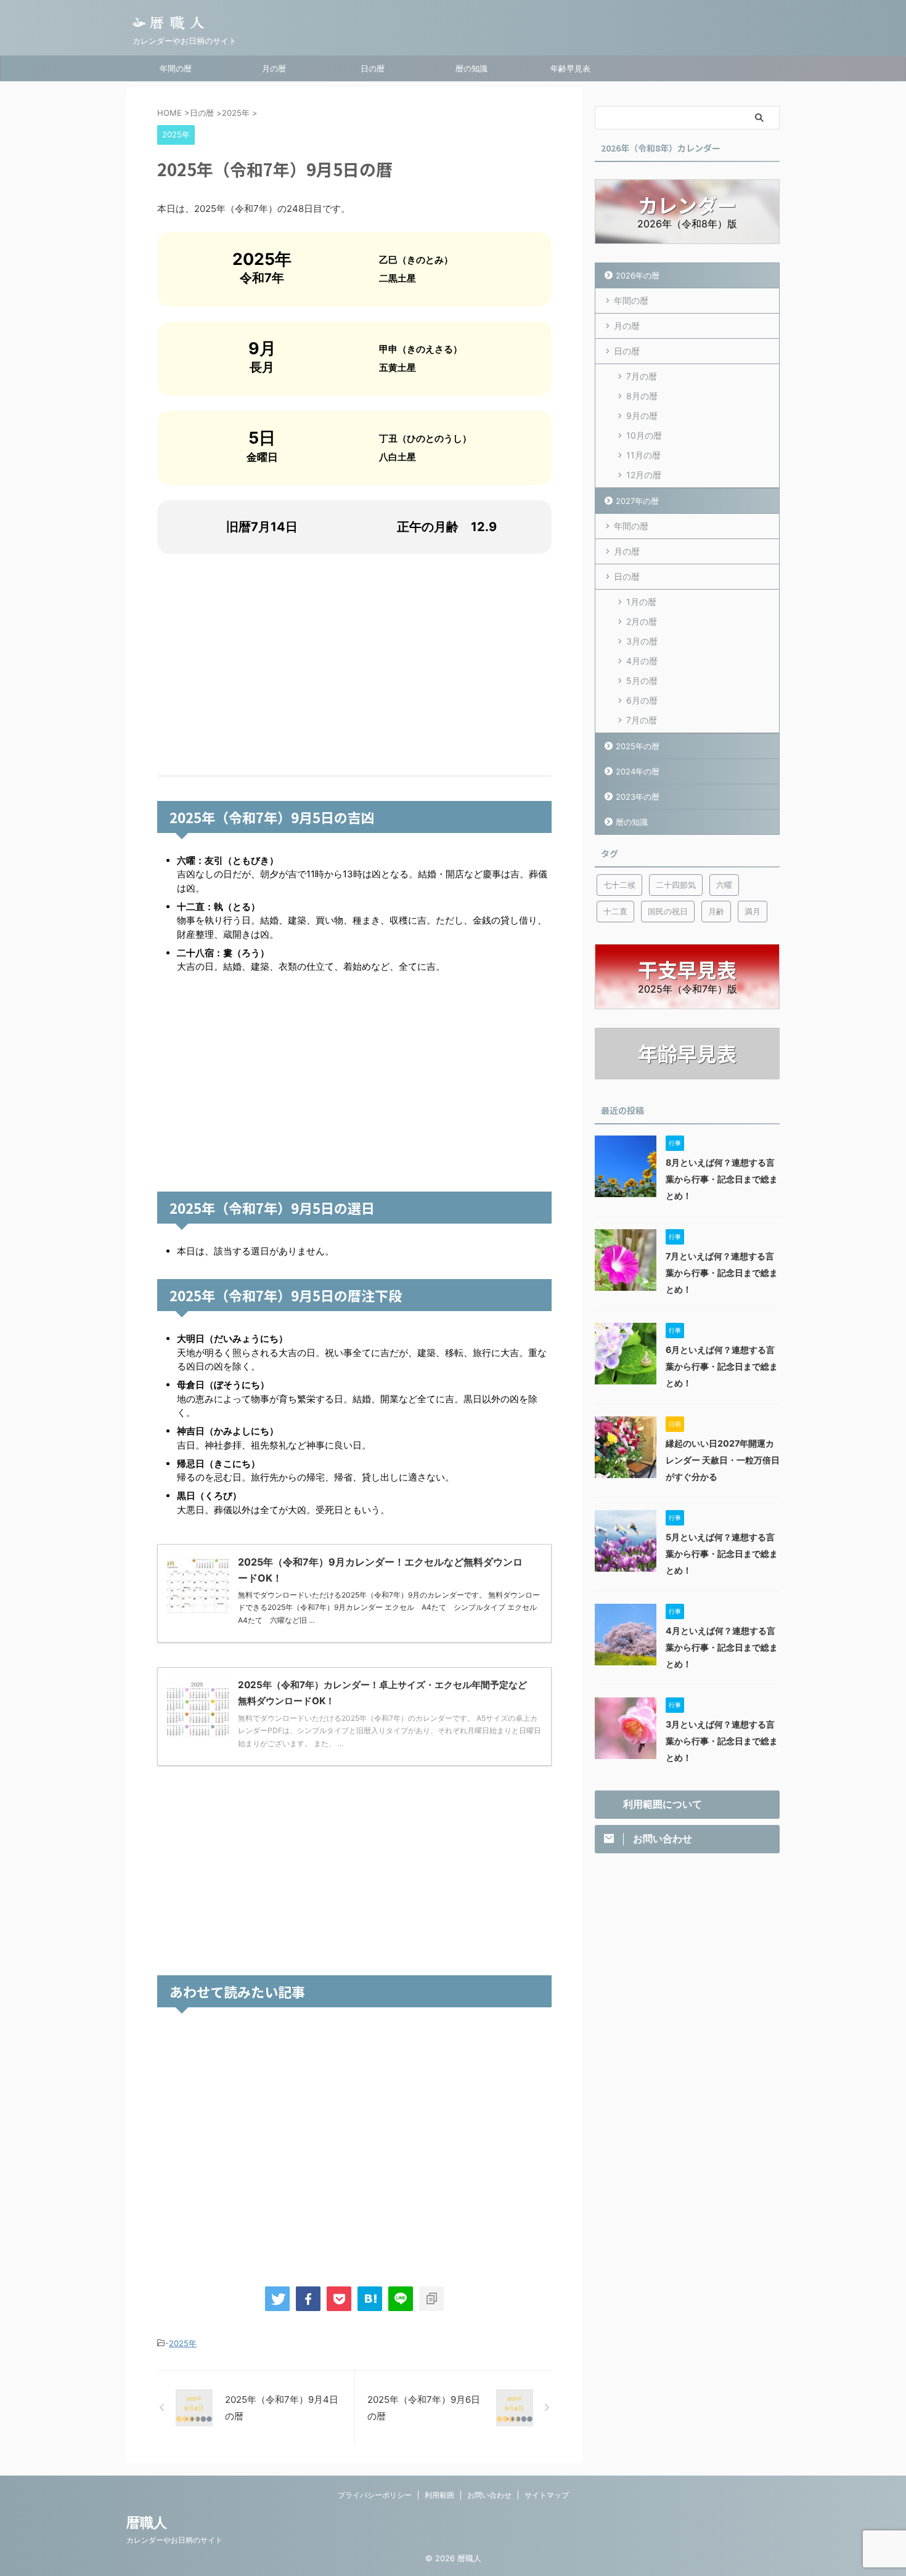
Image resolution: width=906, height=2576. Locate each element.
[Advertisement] (354, 665)
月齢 (716, 911)
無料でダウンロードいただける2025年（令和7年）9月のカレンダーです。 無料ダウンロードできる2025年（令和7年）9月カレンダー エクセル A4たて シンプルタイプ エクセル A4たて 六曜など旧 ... (391, 1607)
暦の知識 (471, 68)
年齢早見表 (570, 68)
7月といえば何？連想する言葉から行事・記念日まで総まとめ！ (722, 1273)
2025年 (183, 2343)
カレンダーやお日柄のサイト (174, 2540)
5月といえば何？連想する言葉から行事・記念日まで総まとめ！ (722, 1554)
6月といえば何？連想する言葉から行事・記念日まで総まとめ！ (722, 1366)
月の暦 (274, 68)
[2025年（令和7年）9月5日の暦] (370, 2299)
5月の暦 (642, 681)
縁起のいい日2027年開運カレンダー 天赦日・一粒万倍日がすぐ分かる (723, 1460)
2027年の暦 (637, 501)
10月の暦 (644, 435)
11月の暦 (643, 455)
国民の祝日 (668, 911)
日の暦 (373, 68)
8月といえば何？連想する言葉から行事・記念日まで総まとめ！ (722, 1179)
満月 (753, 911)
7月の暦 (642, 376)
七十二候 (619, 885)
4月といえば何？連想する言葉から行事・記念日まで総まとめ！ (722, 1647)
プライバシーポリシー (375, 2495)
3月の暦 (642, 641)
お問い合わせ (489, 2495)
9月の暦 (642, 416)
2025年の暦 (638, 746)
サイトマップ (547, 2495)
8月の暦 (642, 396)
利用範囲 (439, 2495)
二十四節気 (676, 885)
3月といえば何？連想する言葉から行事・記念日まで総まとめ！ (722, 1741)
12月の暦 (644, 475)
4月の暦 (642, 661)
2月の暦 (642, 621)
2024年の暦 (638, 771)
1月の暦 (641, 602)
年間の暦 (176, 68)
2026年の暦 (638, 275)
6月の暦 (642, 700)
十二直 (615, 911)
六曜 (724, 885)
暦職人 (147, 2522)
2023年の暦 (638, 797)
